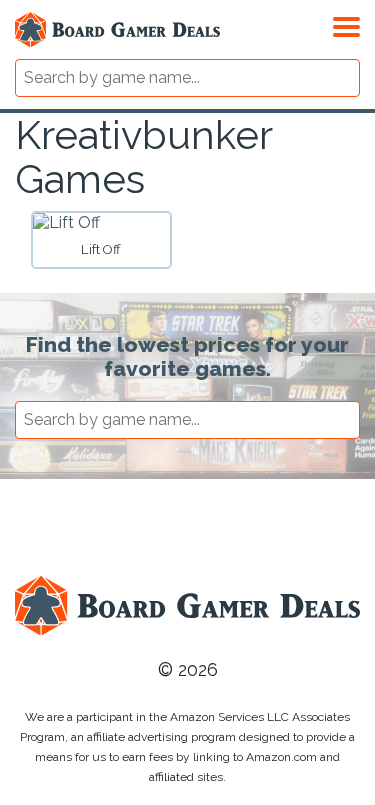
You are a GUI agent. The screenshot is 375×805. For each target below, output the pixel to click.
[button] (346, 24)
